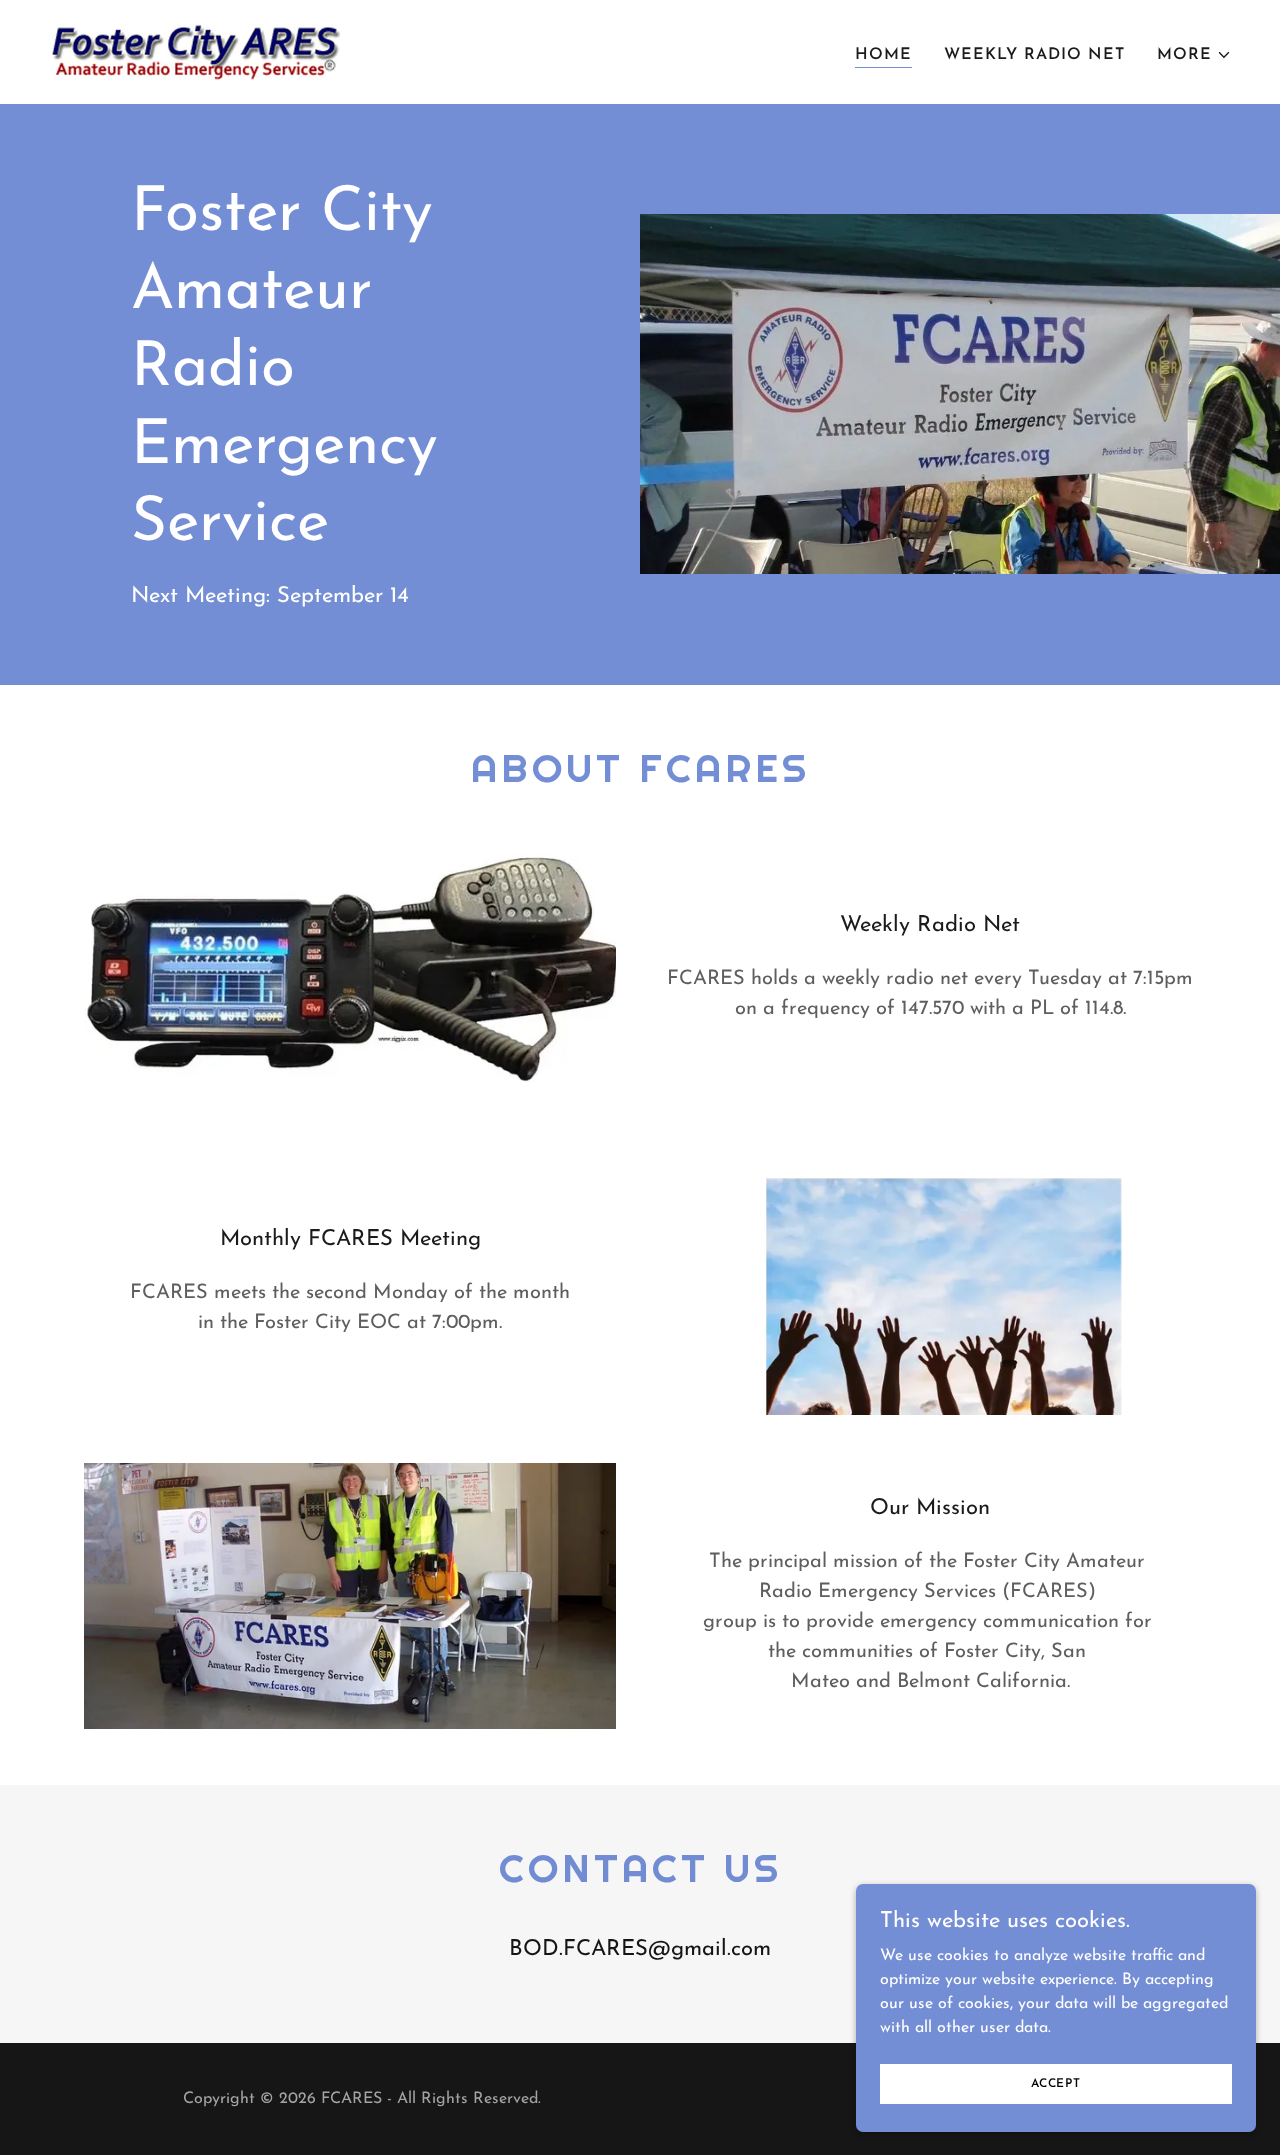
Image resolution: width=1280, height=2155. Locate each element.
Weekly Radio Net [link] (1034, 55)
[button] (1194, 55)
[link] (194, 51)
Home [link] (883, 55)
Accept (1056, 2083)
